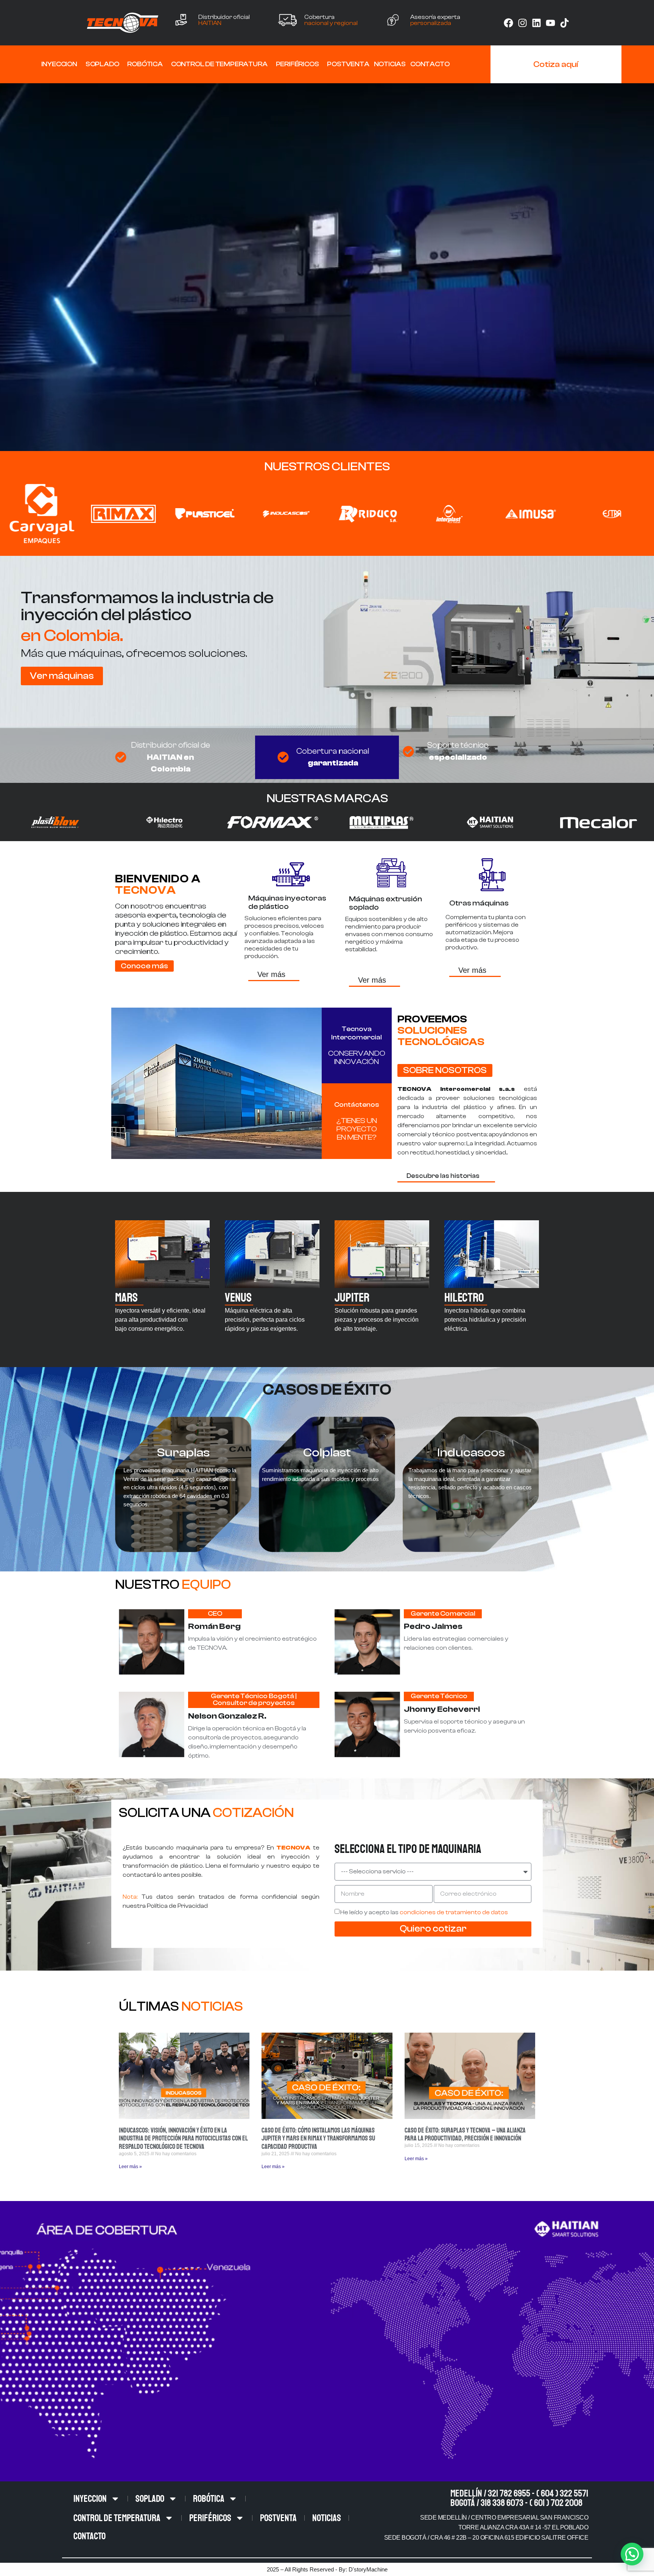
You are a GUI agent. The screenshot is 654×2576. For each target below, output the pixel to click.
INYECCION (59, 64)
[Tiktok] (564, 23)
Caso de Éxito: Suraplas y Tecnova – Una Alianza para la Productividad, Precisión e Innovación (465, 2134)
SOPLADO (102, 64)
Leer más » (130, 2167)
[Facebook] (508, 23)
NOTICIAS (390, 64)
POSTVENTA (348, 64)
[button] (632, 2554)
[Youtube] (550, 23)
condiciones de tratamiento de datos (454, 1912)
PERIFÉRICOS (297, 64)
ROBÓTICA (145, 64)
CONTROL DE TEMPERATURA (219, 64)
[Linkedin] (536, 23)
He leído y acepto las (424, 1912)
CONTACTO (430, 64)
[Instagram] (522, 23)
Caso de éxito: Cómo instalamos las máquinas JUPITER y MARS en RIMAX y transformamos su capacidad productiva (318, 2138)
